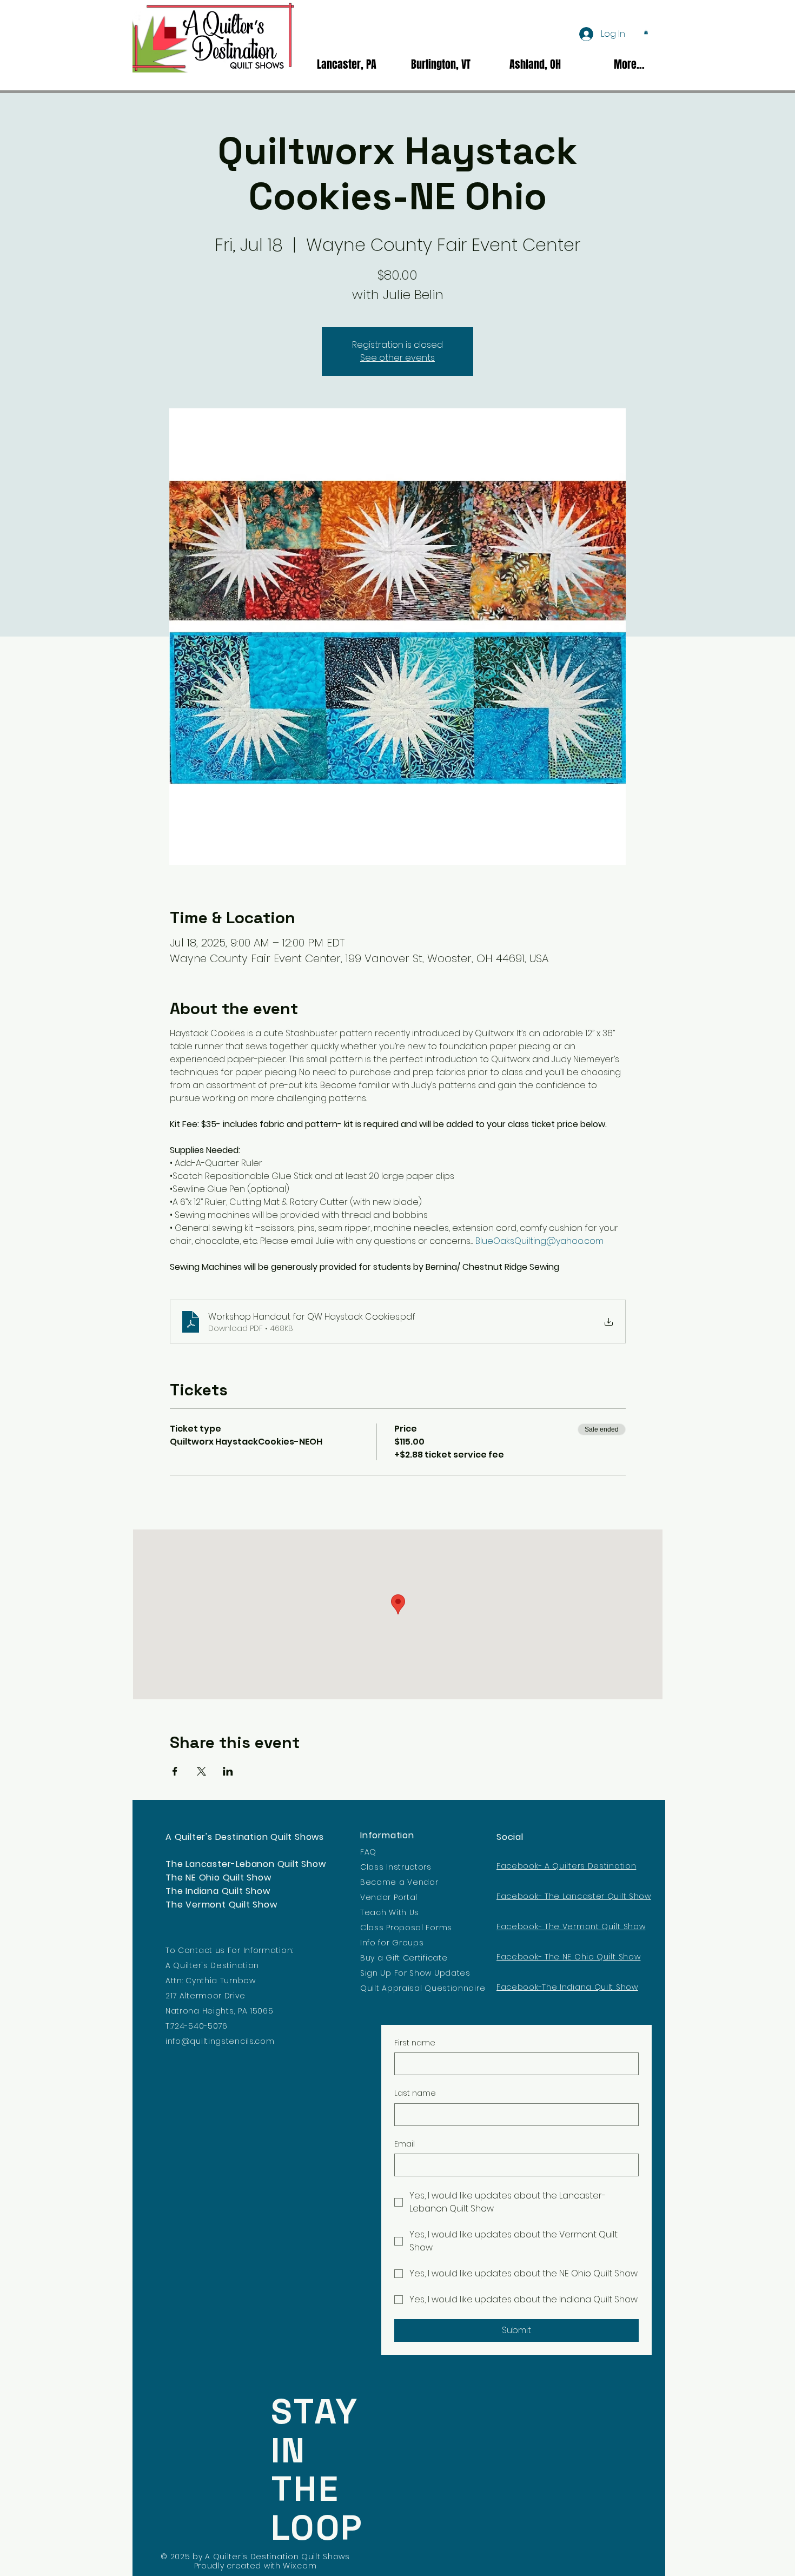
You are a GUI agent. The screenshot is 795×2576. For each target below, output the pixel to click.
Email (405, 2144)
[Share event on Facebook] (175, 1771)
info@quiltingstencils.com (220, 2041)
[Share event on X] (201, 1771)
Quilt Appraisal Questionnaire (423, 1988)
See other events (398, 358)
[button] (646, 32)
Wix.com (300, 2566)
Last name (415, 2093)
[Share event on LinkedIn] (228, 1771)
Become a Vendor (399, 1882)
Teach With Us (390, 1912)
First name (415, 2043)
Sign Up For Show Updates (415, 1973)
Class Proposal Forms (406, 1928)
